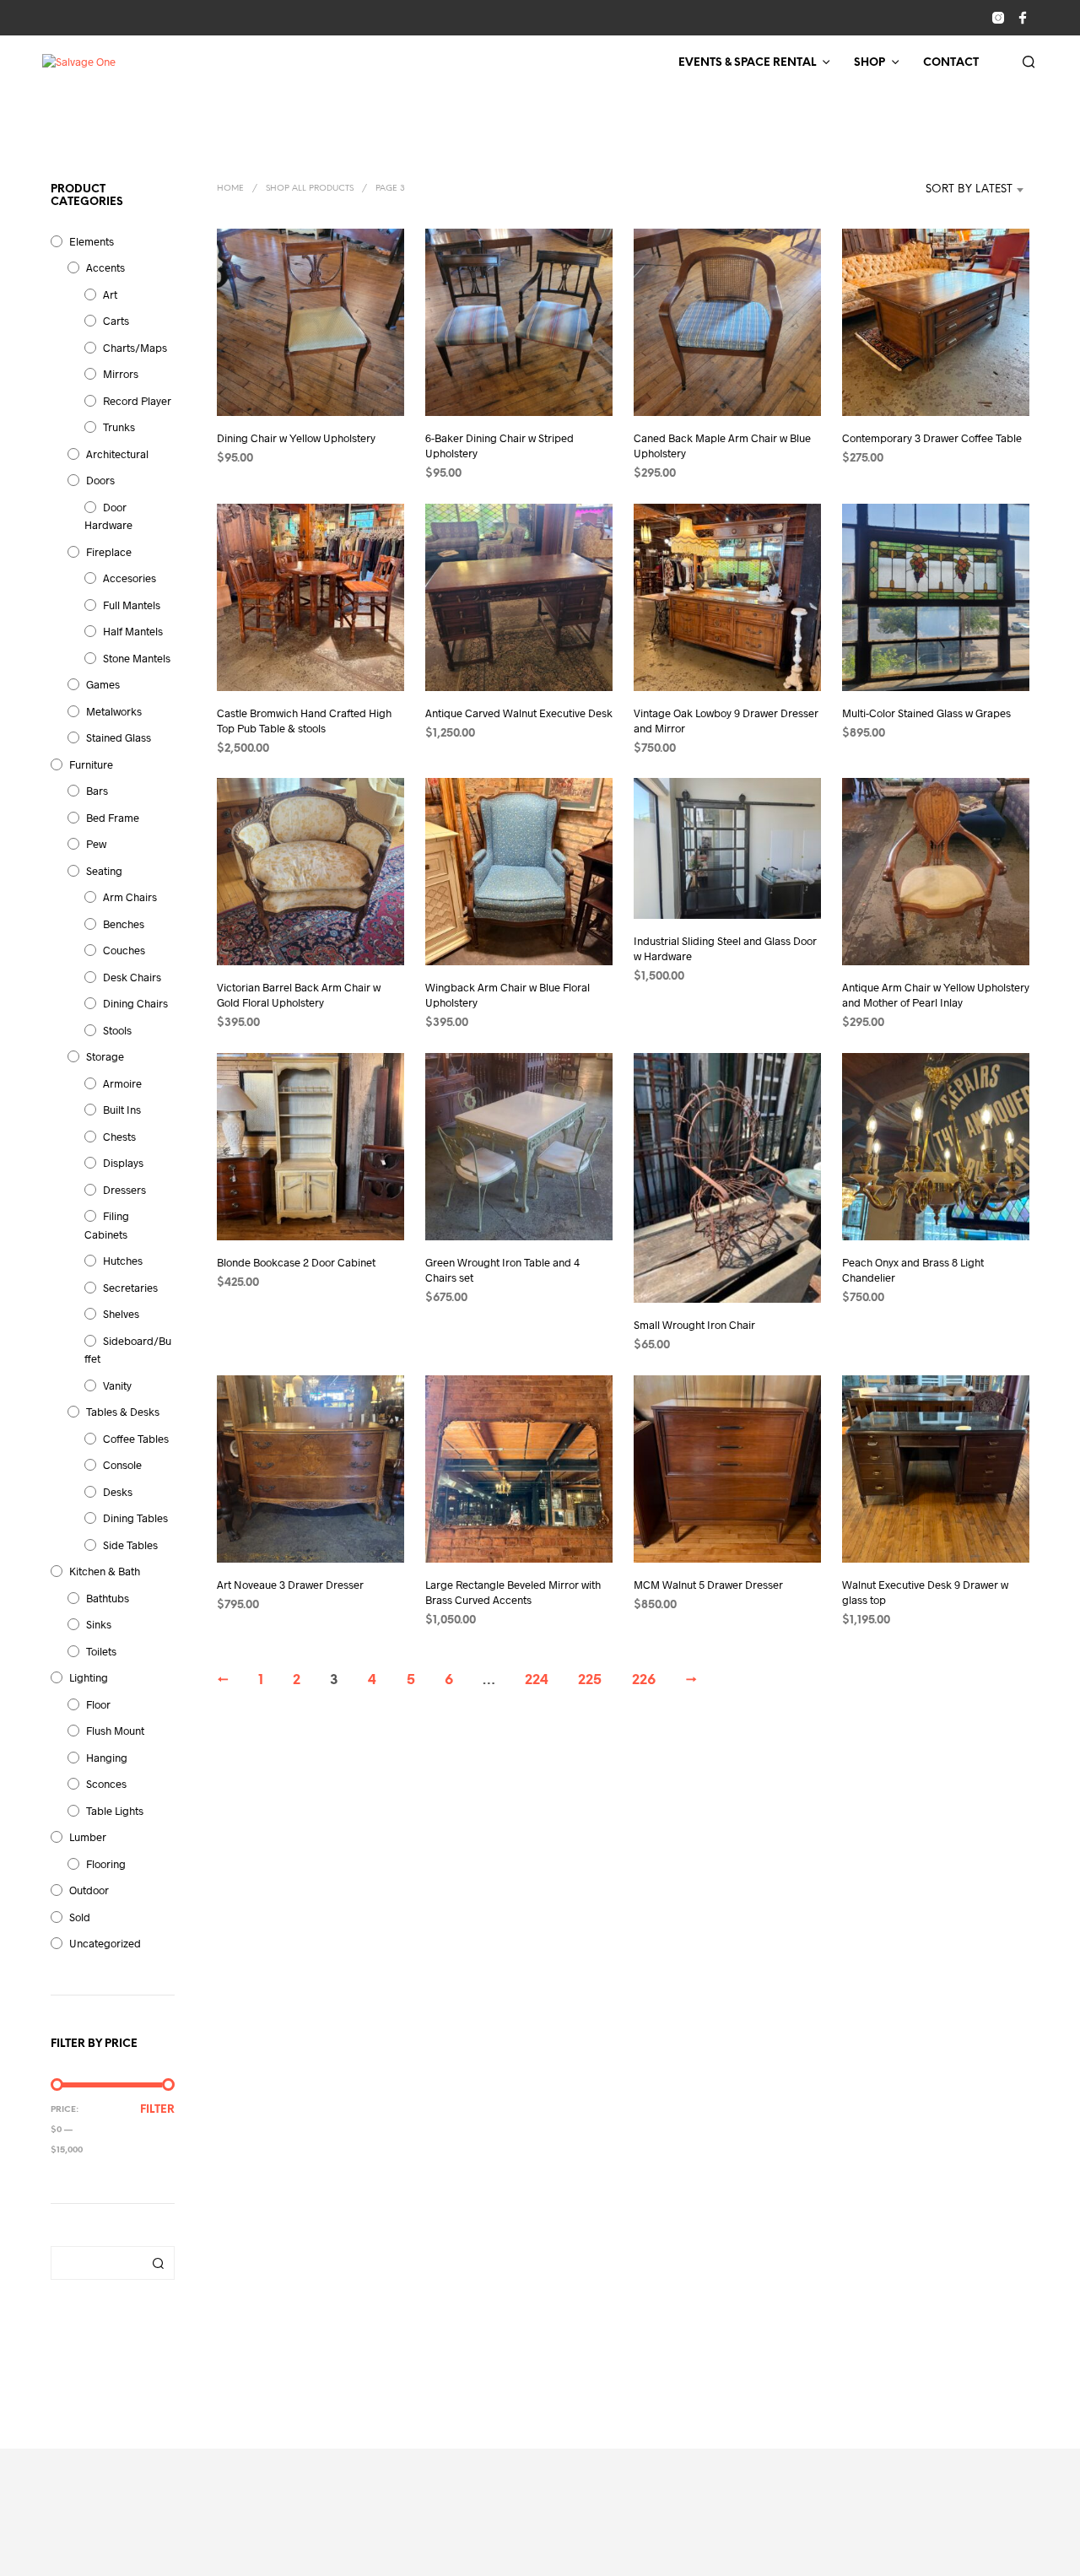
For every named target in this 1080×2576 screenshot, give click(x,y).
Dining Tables (135, 1518)
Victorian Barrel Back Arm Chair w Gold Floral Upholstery (299, 996)
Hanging (107, 1758)
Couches (124, 950)
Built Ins (122, 1110)
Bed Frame (113, 818)
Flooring (106, 1864)
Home (230, 189)
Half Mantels (133, 631)
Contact (951, 63)
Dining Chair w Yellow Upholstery (296, 438)
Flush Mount (115, 1731)
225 (590, 1680)
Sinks (99, 1624)
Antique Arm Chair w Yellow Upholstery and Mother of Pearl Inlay (936, 996)
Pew (96, 844)
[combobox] (944, 190)
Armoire (122, 1083)
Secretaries (130, 1288)
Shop (869, 63)
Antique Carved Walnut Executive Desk (519, 713)
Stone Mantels (137, 658)
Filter (157, 2110)
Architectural (117, 454)
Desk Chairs (132, 977)
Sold (80, 1917)
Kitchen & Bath (105, 1571)
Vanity (117, 1385)
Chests (119, 1137)
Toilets (101, 1651)
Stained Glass (119, 737)
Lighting (89, 1677)
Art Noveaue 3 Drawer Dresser (290, 1585)
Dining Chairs (135, 1003)
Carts (116, 321)
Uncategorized (105, 1943)
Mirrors (121, 374)
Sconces (106, 1784)
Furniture (91, 764)
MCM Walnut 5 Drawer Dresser (708, 1585)
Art (110, 294)
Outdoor (89, 1890)
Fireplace (109, 552)
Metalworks (114, 711)
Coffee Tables (136, 1439)
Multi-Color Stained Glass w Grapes (926, 713)
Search (158, 2263)
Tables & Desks (123, 1412)
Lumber (88, 1837)
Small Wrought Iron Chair (694, 1325)
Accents (105, 267)
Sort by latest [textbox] (969, 189)
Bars (97, 791)
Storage (105, 1056)
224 (537, 1680)
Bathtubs (108, 1598)
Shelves (121, 1314)
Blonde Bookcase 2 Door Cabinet (296, 1262)
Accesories (130, 578)
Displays (123, 1163)
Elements (92, 241)
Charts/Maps (135, 348)
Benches (124, 924)
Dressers (124, 1190)
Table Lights (115, 1811)
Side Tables (130, 1545)
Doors (100, 480)
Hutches (123, 1261)
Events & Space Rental (747, 63)
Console (122, 1465)
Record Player (137, 401)
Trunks (119, 427)
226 (644, 1680)
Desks (118, 1492)
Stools (117, 1030)
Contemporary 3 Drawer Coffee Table (932, 438)
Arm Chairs (130, 897)
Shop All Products (310, 189)
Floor (98, 1704)
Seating (104, 871)
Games (103, 684)
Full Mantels (132, 605)
